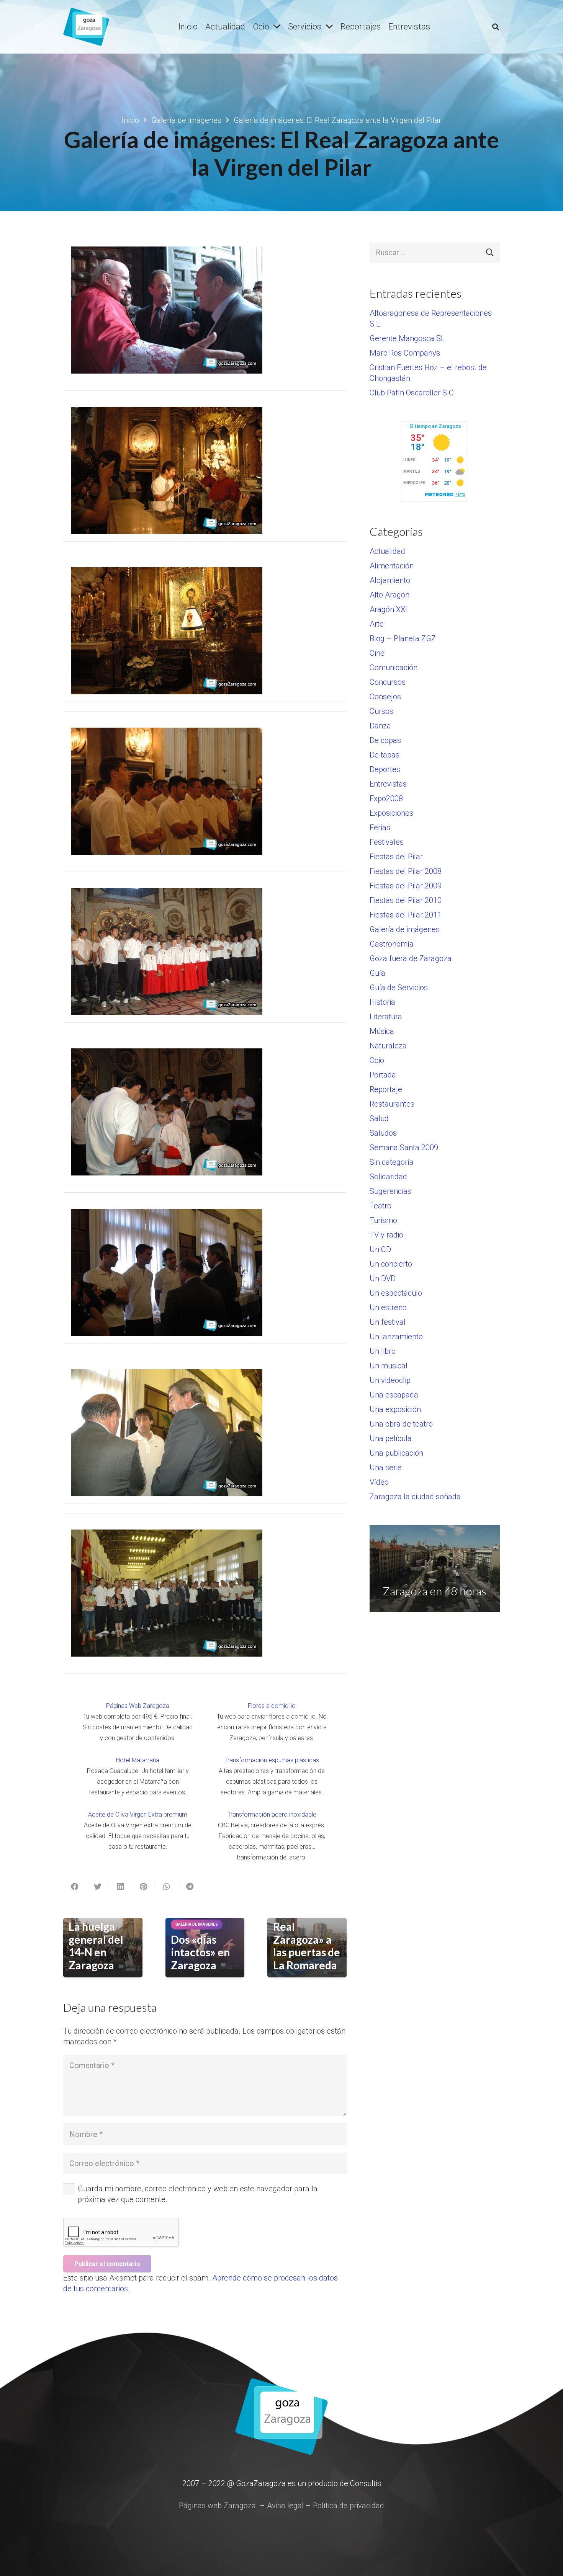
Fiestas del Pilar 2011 (406, 915)
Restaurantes (392, 1104)
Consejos (385, 697)
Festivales (387, 842)
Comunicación (394, 668)
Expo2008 (386, 798)
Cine (377, 653)
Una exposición (395, 1409)
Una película (391, 1438)
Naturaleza (388, 1046)
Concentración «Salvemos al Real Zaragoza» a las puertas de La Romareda (309, 1933)
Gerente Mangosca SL (407, 338)
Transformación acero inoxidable (272, 1814)
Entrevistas (388, 784)
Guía (377, 973)
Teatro (381, 1206)
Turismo (383, 1220)
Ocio (377, 1060)
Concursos (388, 682)
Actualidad (387, 551)
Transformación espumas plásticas (272, 1760)
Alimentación (392, 566)
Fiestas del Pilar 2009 (406, 886)
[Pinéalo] (144, 1887)
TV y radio (386, 1235)
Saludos (383, 1133)
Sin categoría (392, 1162)
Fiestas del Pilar (396, 857)
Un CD (380, 1249)
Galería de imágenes (405, 929)
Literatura (386, 1017)
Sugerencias (390, 1191)
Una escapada (394, 1395)
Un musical (389, 1366)
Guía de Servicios (399, 988)
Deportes (385, 769)
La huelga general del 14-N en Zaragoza (96, 1946)
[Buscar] (496, 27)
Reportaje (386, 1089)
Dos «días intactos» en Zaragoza (200, 1952)
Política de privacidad (349, 2506)
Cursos (381, 711)
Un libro (383, 1351)
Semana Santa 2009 (404, 1148)
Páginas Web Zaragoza (138, 1706)
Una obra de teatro (401, 1424)
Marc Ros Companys (405, 353)
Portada (383, 1075)
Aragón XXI (388, 609)
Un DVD (383, 1278)
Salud (379, 1118)
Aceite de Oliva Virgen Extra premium (138, 1814)
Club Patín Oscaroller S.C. (413, 393)
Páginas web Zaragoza (217, 2506)
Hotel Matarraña (138, 1760)
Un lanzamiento (396, 1337)
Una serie (386, 1468)
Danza (380, 726)
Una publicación (396, 1453)
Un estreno (388, 1308)
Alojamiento (390, 580)
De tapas (385, 755)
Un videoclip (390, 1380)
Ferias (380, 828)
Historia (382, 1002)
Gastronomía (392, 944)
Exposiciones (391, 813)
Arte (377, 624)
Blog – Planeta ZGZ (403, 638)
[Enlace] (86, 27)
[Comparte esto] (75, 1887)
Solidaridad (388, 1177)
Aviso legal (285, 2506)
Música (382, 1031)
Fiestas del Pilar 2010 (406, 900)
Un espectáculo (396, 1293)
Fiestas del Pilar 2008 (406, 871)
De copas (385, 740)
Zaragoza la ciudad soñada (415, 1497)
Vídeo (379, 1482)
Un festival (388, 1322)
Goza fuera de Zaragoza (411, 958)
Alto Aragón (390, 595)
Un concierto (391, 1264)
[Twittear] (98, 1887)
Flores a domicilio (272, 1706)
